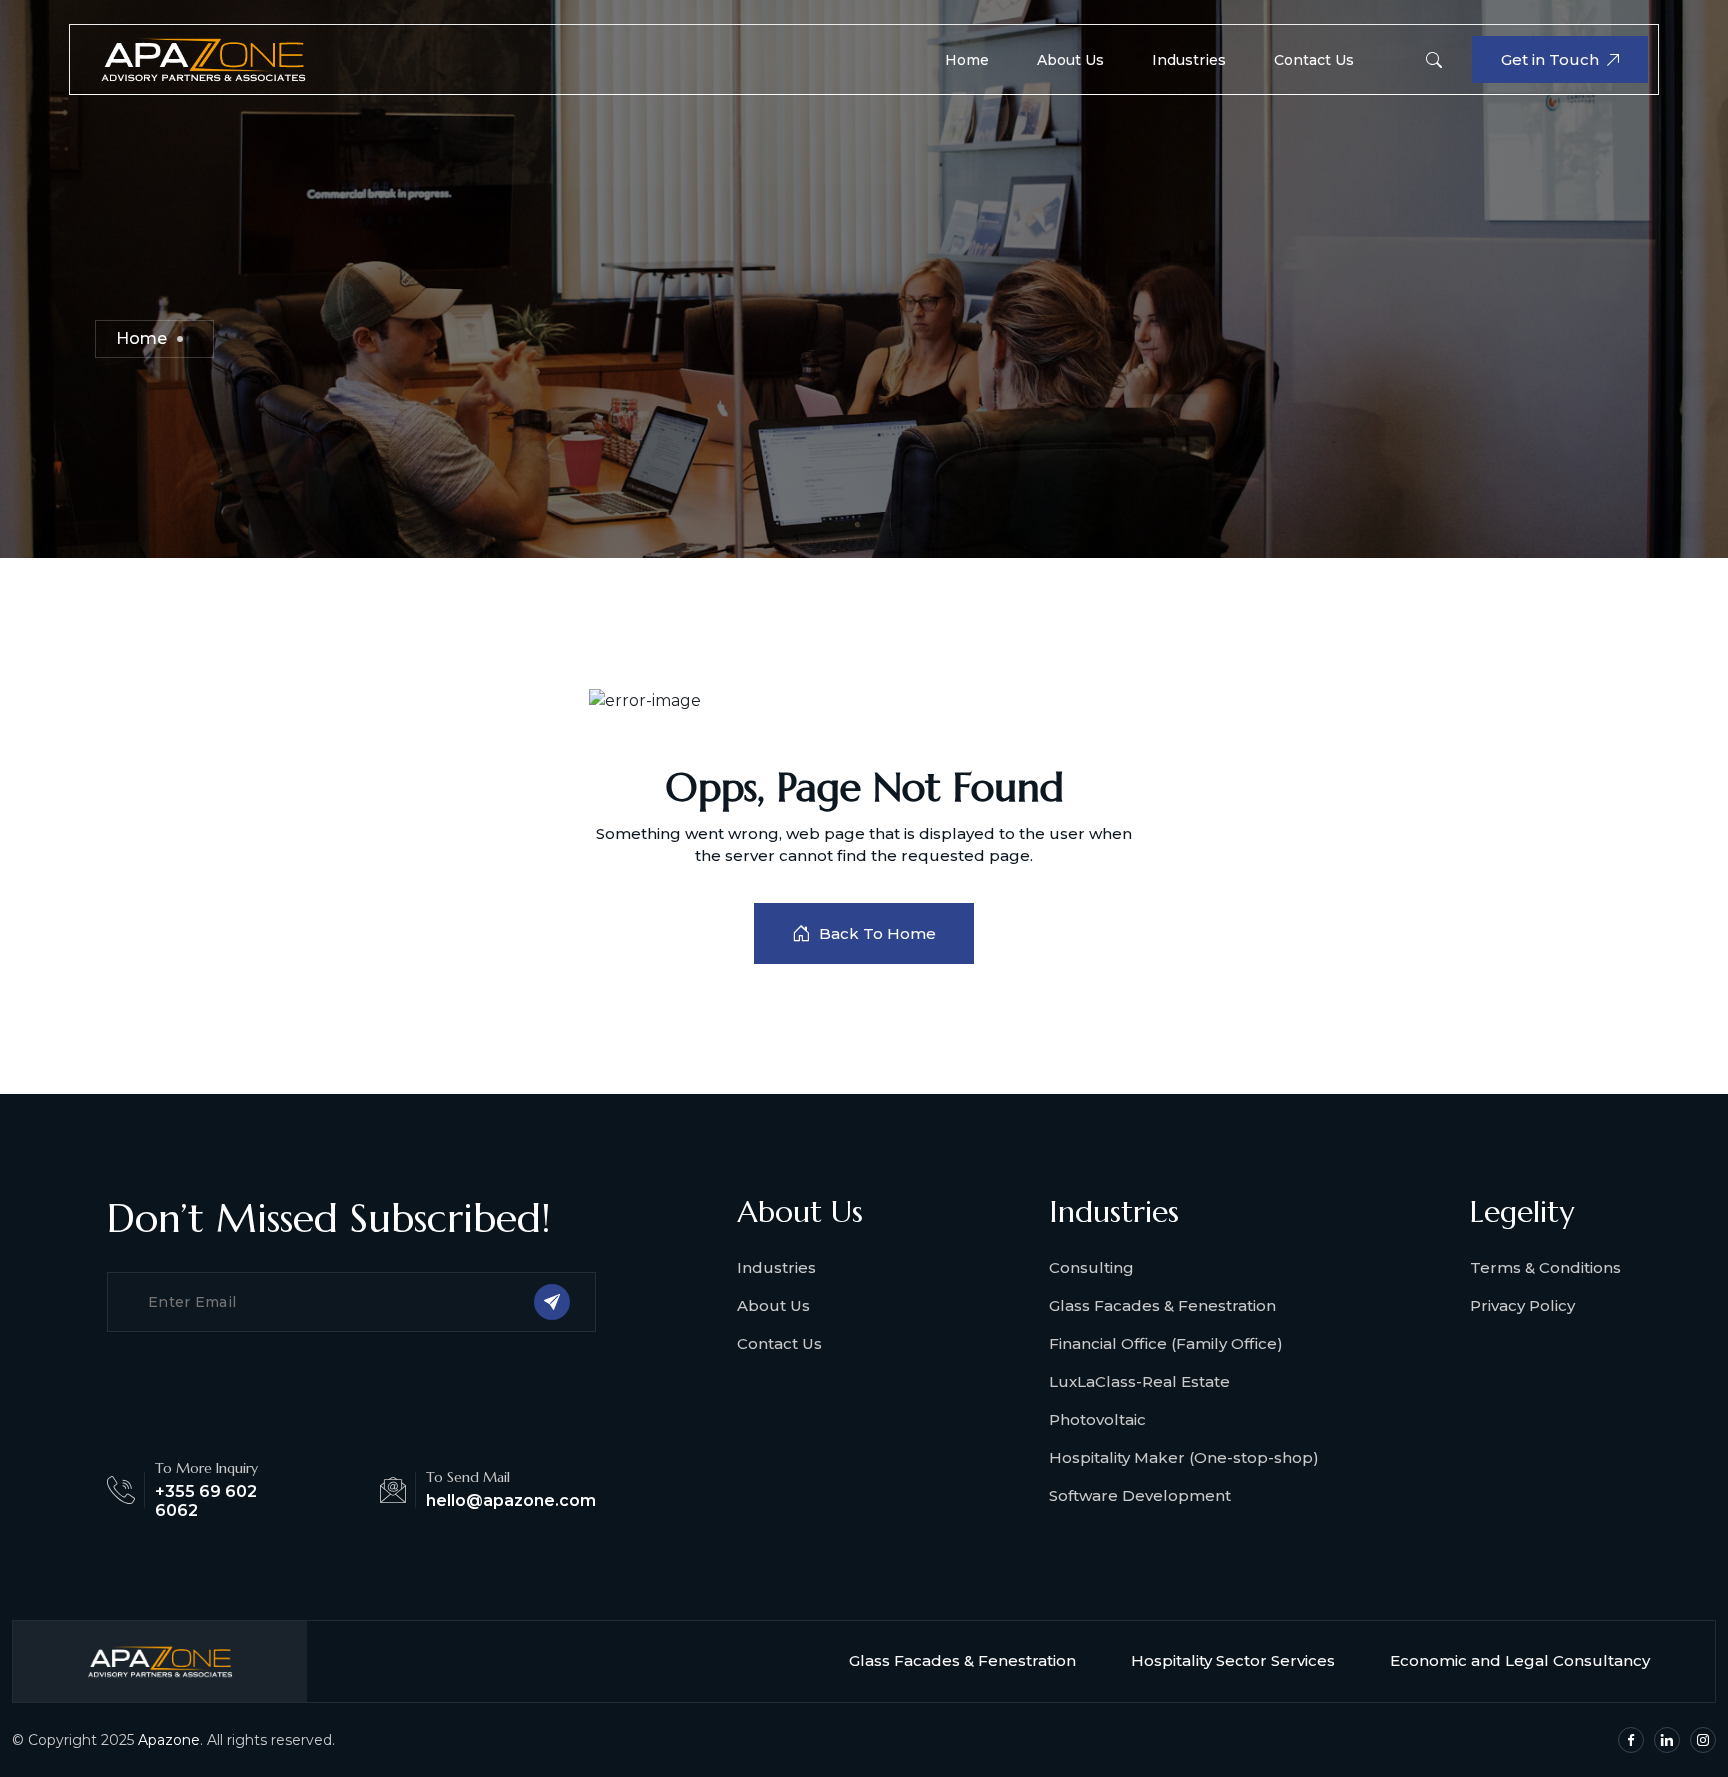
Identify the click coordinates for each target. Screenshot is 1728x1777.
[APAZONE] (203, 58)
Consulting (1091, 1267)
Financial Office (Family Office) (1166, 1343)
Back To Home (877, 933)
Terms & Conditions (1545, 1267)
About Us (1070, 60)
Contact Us (1314, 60)
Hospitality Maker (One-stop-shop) (1184, 1457)
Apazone (169, 1740)
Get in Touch (1550, 59)
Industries (1189, 60)
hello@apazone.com (511, 1500)
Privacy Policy (1522, 1305)
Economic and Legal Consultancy (1520, 1660)
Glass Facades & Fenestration (1162, 1305)
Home (967, 60)
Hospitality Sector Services (1233, 1660)
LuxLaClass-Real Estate (1139, 1381)
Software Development (1140, 1495)
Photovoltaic (1097, 1419)
